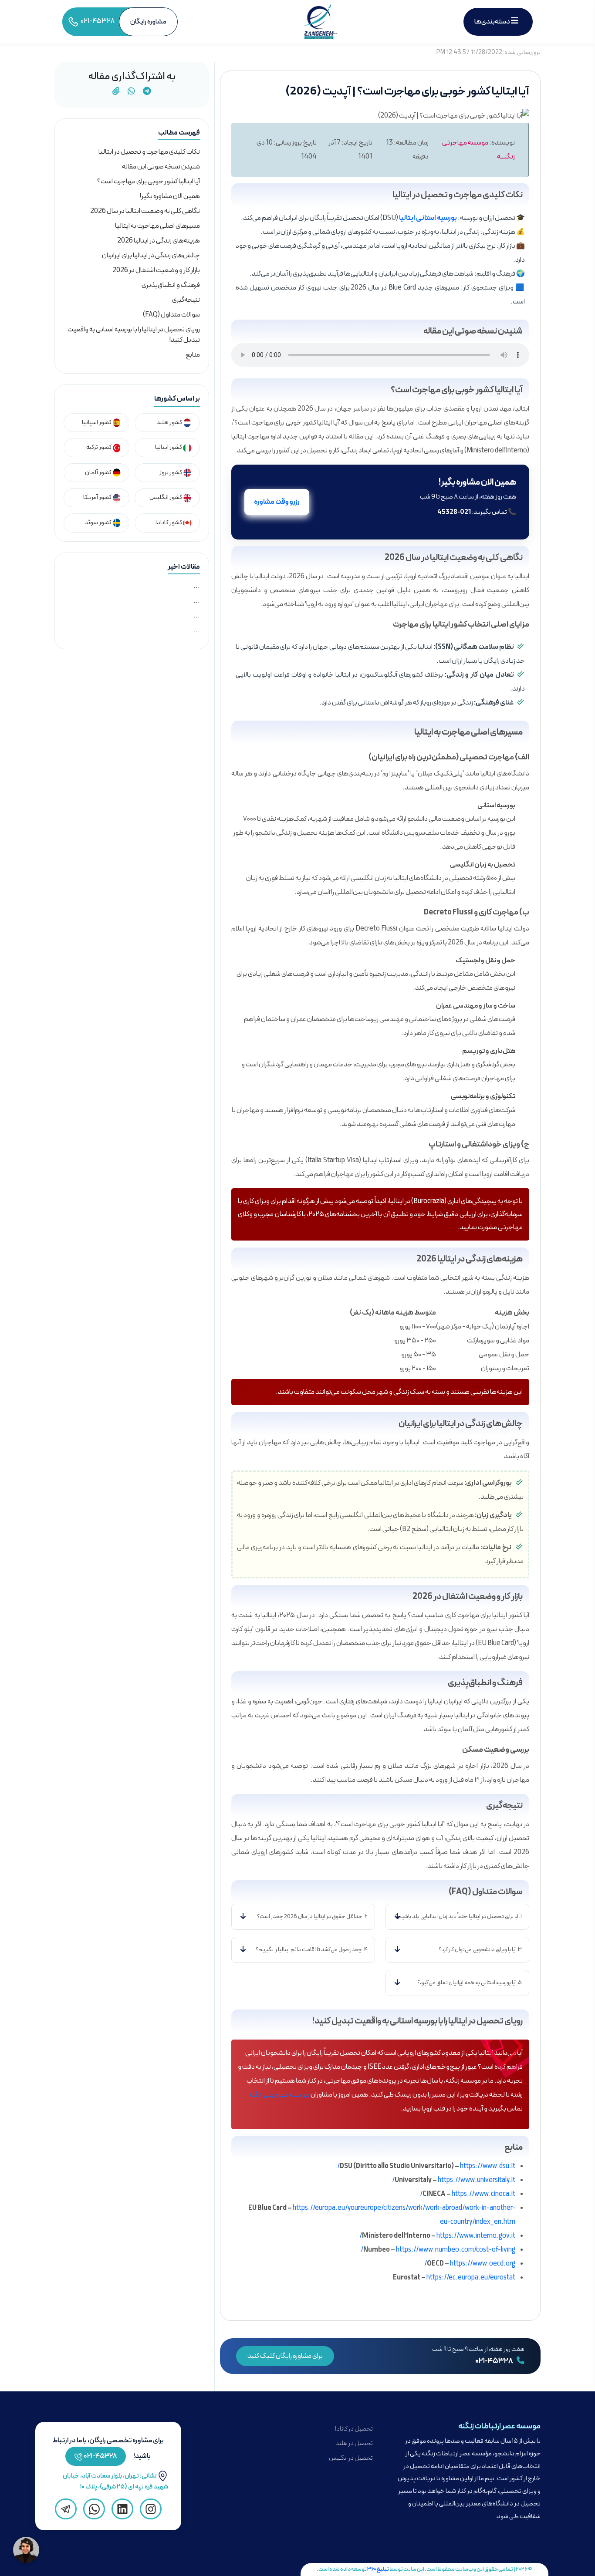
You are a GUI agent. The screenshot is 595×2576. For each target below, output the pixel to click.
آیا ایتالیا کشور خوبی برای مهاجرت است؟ (149, 182)
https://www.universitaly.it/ (454, 2180)
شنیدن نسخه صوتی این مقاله (161, 167)
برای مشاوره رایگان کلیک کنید (285, 2356)
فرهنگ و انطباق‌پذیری (171, 285)
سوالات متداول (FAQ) (171, 315)
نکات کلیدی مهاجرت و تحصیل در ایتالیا (149, 152)
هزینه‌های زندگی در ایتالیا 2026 (159, 241)
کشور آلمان (99, 473)
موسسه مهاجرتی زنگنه (279, 2095)
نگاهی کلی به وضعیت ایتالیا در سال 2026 (145, 211)
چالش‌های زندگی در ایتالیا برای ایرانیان (151, 256)
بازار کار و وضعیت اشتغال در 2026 (156, 270)
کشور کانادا (169, 523)
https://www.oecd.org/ (470, 2264)
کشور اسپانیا (97, 423)
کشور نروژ (171, 473)
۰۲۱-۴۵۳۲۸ (495, 2361)
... (197, 586)
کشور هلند (170, 423)
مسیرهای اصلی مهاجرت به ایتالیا (157, 226)
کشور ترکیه (99, 447)
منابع (193, 355)
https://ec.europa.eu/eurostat (471, 2278)
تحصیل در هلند (354, 2443)
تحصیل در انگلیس (351, 2458)
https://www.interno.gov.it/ (437, 2236)
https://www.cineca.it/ (468, 2194)
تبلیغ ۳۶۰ (378, 2569)
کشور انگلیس (166, 497)
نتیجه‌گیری (186, 300)
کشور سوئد (98, 523)
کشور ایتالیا (169, 447)
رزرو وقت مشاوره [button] (277, 502)
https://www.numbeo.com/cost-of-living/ (438, 2250)
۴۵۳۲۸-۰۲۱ (100, 2456)
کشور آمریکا (98, 497)
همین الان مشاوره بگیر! (170, 196)
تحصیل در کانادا (354, 2429)
